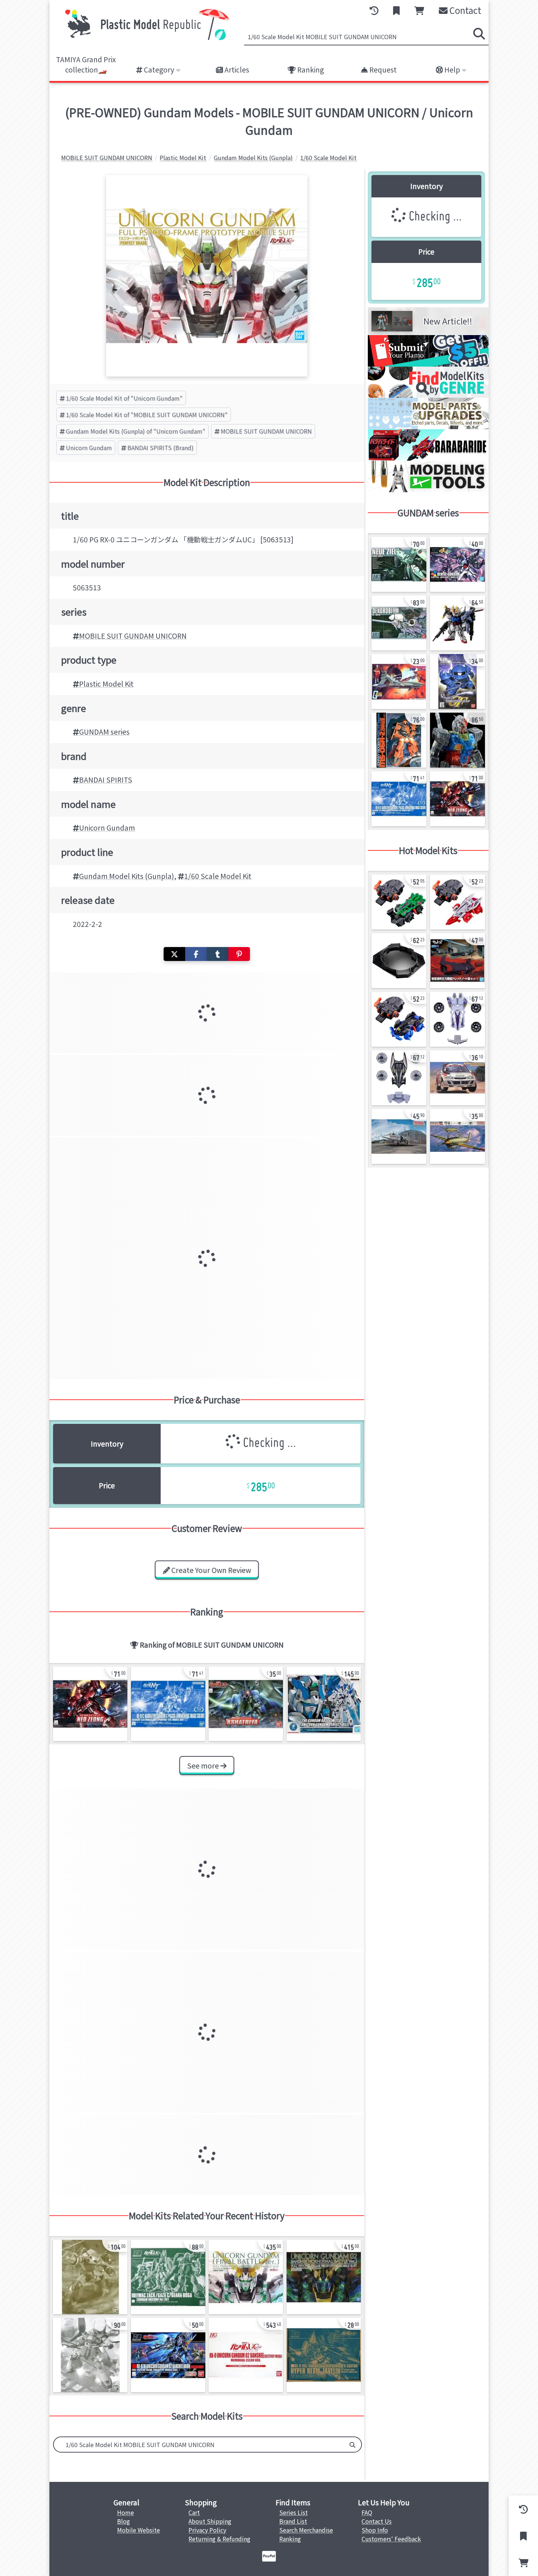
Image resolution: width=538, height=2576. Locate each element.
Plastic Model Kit (106, 684)
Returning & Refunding (219, 2539)
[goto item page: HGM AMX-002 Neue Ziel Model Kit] (399, 564)
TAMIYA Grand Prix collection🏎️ (86, 65)
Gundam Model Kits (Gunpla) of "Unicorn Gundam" (136, 431)
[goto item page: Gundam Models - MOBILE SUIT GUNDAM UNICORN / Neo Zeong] (90, 1704)
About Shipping (210, 2521)
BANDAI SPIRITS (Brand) (160, 448)
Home (126, 2512)
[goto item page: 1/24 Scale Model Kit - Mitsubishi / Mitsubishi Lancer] (457, 1078)
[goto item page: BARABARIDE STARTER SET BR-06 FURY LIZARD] (399, 902)
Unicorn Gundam (89, 448)
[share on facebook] (196, 954)
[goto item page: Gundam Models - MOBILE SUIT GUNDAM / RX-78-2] (457, 740)
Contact (464, 10)
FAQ (367, 2512)
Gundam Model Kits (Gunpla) (127, 876)
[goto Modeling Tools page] (428, 490)
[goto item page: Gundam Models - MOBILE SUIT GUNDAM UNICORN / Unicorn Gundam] (324, 1704)
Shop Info (375, 2530)
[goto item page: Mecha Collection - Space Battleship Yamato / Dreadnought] (457, 961)
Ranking (310, 70)
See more (204, 1766)
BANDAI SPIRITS (106, 780)
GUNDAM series (104, 732)
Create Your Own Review (210, 1570)
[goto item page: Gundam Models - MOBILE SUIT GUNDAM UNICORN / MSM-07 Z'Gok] (90, 2277)
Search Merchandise (306, 2530)
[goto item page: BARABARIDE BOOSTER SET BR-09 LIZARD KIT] (457, 1019)
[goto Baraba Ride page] (428, 458)
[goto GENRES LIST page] (428, 395)
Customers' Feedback (391, 2539)
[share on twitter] (174, 954)
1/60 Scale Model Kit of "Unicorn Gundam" (124, 398)
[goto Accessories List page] (428, 427)
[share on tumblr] (218, 954)
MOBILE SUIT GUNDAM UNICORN (266, 431)
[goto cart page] (419, 11)
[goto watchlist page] (396, 11)
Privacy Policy (207, 2530)
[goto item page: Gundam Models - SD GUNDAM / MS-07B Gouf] (457, 682)
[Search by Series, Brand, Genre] (352, 2445)
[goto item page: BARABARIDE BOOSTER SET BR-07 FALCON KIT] (399, 1078)
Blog (124, 2521)
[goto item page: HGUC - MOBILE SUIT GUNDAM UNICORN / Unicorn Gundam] (246, 2355)
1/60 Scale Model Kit (218, 876)
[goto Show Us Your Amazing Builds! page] (428, 364)
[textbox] (199, 2445)
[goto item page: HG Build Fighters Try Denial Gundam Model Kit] (457, 564)
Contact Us (377, 2521)
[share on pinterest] (239, 954)
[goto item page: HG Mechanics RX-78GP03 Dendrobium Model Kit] (399, 623)
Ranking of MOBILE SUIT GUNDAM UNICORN (211, 1645)
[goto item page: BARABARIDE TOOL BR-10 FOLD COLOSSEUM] (399, 961)
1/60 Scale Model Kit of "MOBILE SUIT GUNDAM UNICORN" (147, 415)
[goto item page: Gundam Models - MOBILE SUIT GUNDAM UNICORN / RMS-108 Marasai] (90, 2355)
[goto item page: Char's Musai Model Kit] (399, 682)
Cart (194, 2512)
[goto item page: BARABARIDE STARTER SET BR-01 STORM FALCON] (457, 902)
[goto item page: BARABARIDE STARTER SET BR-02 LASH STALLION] (399, 1019)
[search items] (479, 34)
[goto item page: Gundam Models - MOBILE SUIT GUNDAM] (399, 740)
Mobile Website (139, 2530)
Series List (294, 2512)
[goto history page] (374, 11)
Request (382, 70)
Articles (236, 70)
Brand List (293, 2521)
